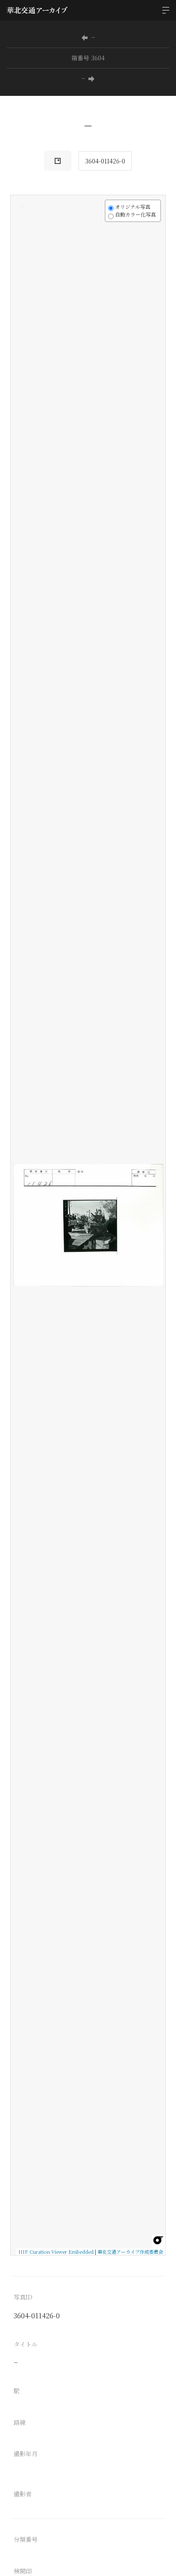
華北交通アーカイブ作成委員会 (130, 2252)
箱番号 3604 (88, 58)
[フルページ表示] (22, 238)
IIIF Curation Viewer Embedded (56, 2252)
